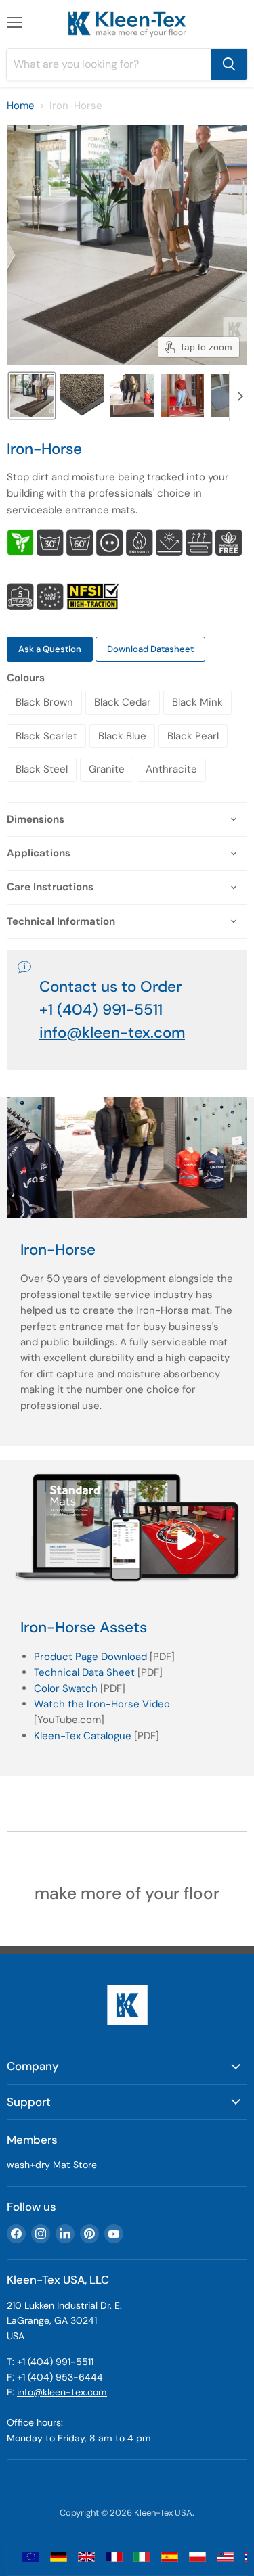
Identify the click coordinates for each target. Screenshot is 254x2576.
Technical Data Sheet (84, 1672)
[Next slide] (240, 396)
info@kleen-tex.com (112, 1033)
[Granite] (108, 785)
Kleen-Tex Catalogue (83, 1736)
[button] (32, 396)
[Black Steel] (43, 785)
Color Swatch (66, 1688)
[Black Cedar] (124, 718)
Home (21, 106)
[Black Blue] (124, 752)
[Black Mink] (199, 718)
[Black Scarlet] (48, 752)
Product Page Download (90, 1657)
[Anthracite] (173, 785)
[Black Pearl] (195, 752)
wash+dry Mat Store (52, 2165)
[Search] (229, 64)
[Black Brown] (46, 718)
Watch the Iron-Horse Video (102, 1704)
